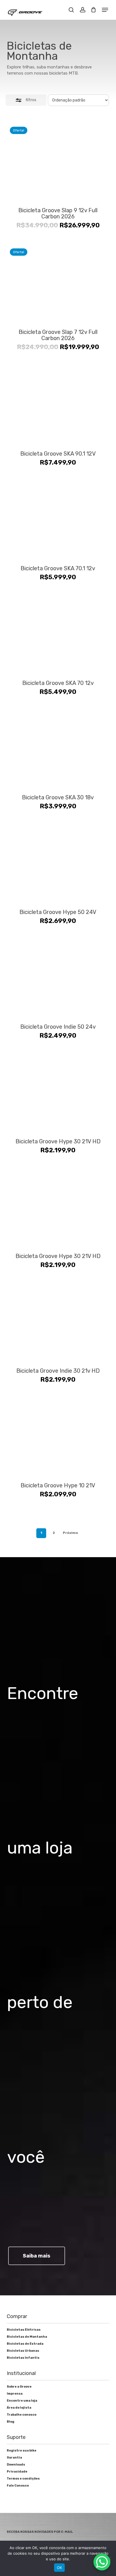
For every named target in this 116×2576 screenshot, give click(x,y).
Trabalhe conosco (22, 2415)
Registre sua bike (22, 2451)
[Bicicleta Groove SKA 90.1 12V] (58, 405)
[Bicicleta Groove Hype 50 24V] (58, 864)
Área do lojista (19, 2408)
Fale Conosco (18, 2486)
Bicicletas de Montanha (27, 2337)
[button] (105, 10)
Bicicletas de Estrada (25, 2344)
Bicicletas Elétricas (24, 2330)
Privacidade (17, 2472)
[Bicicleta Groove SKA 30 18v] (58, 749)
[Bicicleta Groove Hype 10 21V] (58, 1437)
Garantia (14, 2458)
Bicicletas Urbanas (23, 2351)
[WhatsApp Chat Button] (102, 2562)
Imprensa (15, 2394)
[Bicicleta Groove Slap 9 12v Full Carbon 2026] (58, 162)
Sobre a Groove (19, 2387)
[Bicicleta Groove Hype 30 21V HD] (58, 1093)
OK (60, 2568)
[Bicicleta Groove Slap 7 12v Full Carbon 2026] (58, 284)
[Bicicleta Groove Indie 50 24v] (58, 978)
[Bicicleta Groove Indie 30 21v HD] (58, 1322)
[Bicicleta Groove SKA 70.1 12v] (58, 520)
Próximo (70, 1533)
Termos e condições (23, 2479)
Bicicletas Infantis (23, 2358)
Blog (11, 2422)
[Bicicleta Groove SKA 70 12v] (58, 635)
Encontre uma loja (22, 2401)
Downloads (16, 2465)
